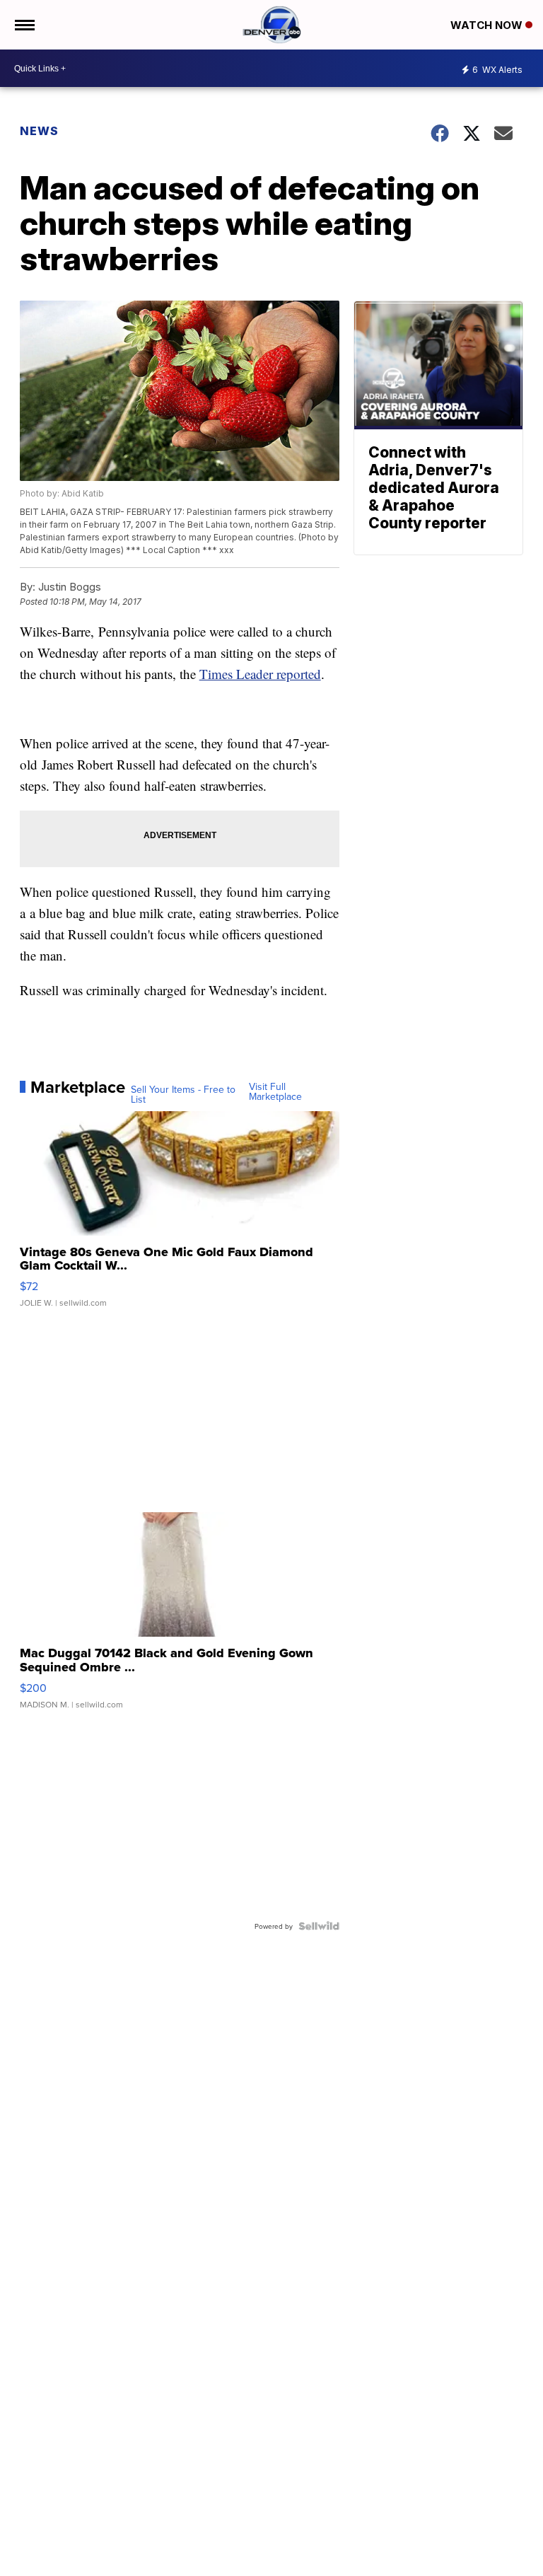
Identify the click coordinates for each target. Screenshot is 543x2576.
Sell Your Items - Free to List (183, 1094)
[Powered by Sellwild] (319, 1926)
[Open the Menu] (24, 25)
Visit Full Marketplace (275, 1091)
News (39, 131)
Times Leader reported (260, 674)
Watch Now (488, 25)
